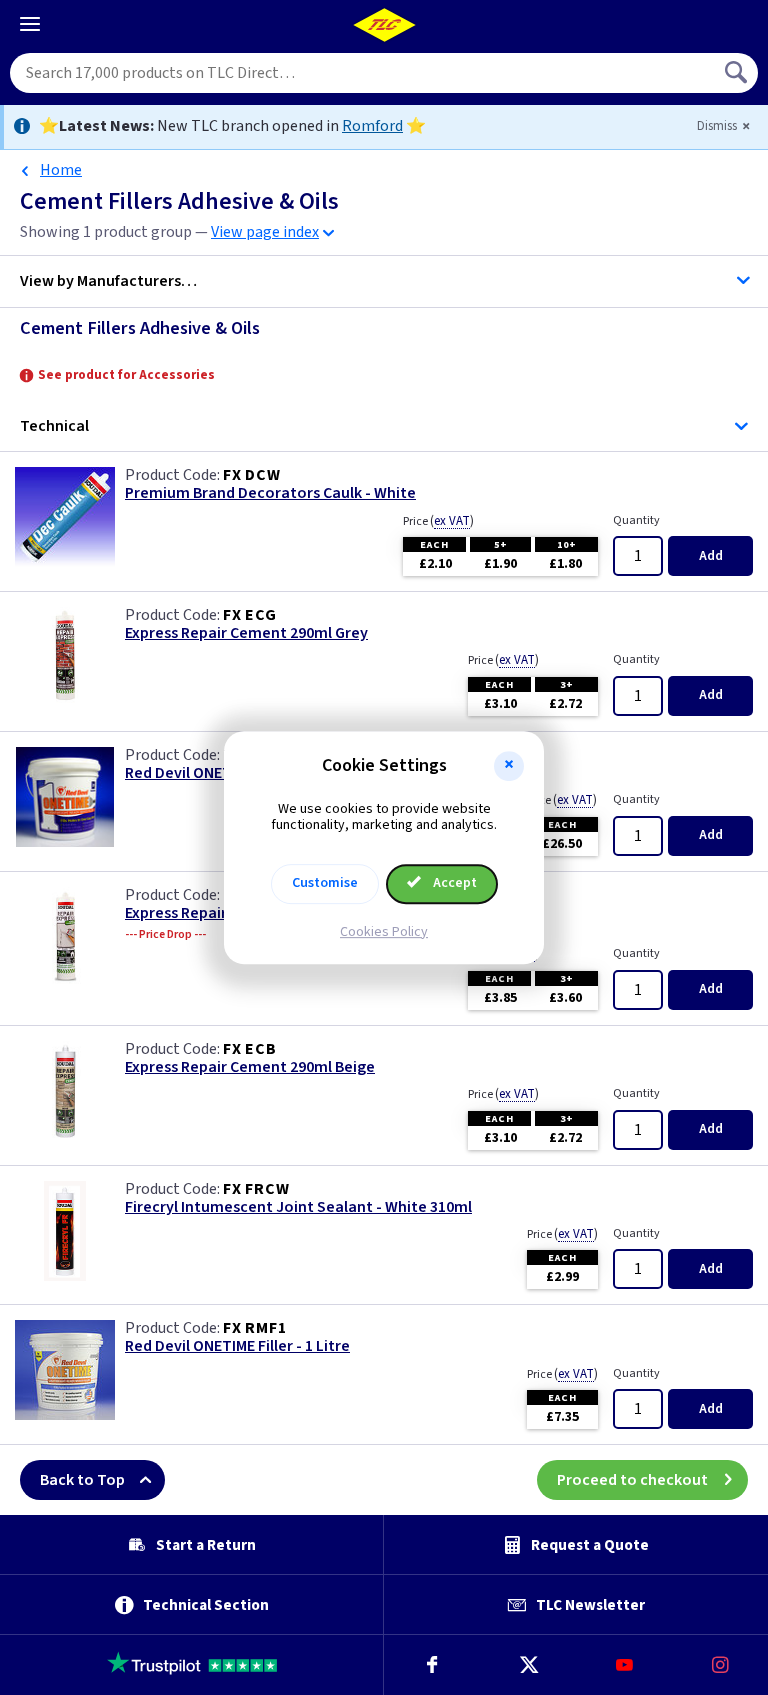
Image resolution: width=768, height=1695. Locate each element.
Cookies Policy (384, 932)
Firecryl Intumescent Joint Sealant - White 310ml (298, 1207)
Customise (325, 883)
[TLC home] (384, 25)
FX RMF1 (255, 1328)
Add (711, 556)
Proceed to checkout (632, 1480)
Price (438, 521)
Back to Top (82, 1480)
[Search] (738, 73)
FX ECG (250, 615)
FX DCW (252, 475)
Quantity (636, 520)
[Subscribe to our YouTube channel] (624, 1665)
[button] (509, 766)
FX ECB (250, 1049)
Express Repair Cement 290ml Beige (250, 1067)
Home (61, 170)
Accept (453, 883)
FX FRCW (256, 1189)
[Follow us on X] (528, 1665)
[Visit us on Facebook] (432, 1665)
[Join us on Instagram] (720, 1665)
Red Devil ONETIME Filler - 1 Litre (237, 1346)
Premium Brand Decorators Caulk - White (270, 493)
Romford (372, 126)
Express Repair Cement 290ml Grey (246, 633)
